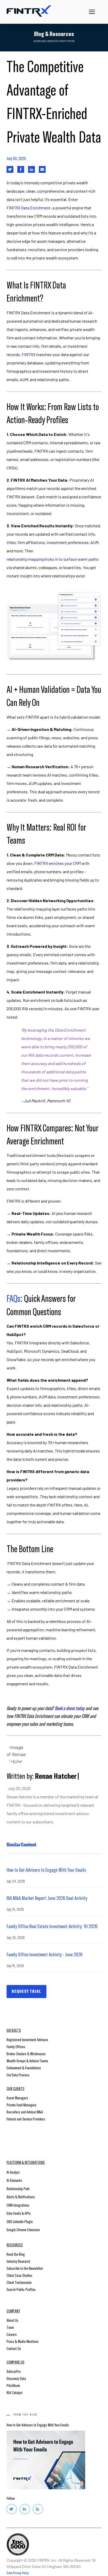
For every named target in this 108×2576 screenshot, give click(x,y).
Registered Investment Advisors (27, 2039)
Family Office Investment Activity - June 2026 (44, 1954)
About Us (12, 2320)
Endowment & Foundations (24, 2068)
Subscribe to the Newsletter (25, 2268)
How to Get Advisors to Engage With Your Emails (46, 1870)
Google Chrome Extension (23, 2229)
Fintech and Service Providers (26, 2119)
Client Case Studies (19, 2275)
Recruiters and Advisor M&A (25, 2112)
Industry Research (18, 2261)
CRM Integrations (18, 2205)
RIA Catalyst (15, 2392)
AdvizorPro (14, 2371)
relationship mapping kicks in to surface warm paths (53, 559)
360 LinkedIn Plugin (20, 2221)
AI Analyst (13, 2172)
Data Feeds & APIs (19, 2213)
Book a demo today (70, 1708)
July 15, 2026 (15, 1966)
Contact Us (14, 2348)
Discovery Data (16, 2378)
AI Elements (14, 2180)
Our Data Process (18, 2075)
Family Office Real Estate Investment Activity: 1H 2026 (52, 1926)
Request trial (26, 1991)
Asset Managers (17, 2098)
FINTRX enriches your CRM (58, 863)
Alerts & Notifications (21, 2197)
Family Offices (16, 2046)
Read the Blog (16, 2254)
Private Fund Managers (21, 2105)
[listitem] (54, 1003)
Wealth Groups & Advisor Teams (27, 2061)
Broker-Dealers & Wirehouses (26, 2054)
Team (10, 2327)
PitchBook (13, 2385)
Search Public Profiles (21, 2289)
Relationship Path (18, 2188)
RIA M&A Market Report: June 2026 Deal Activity (47, 1898)
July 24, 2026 (16, 1881)
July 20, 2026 (16, 1937)
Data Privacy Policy (18, 2573)
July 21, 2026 (15, 1909)
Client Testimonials (19, 2282)
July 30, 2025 (16, 158)
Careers (12, 2334)
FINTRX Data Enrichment (29, 208)
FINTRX (29, 354)
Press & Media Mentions (23, 2341)
